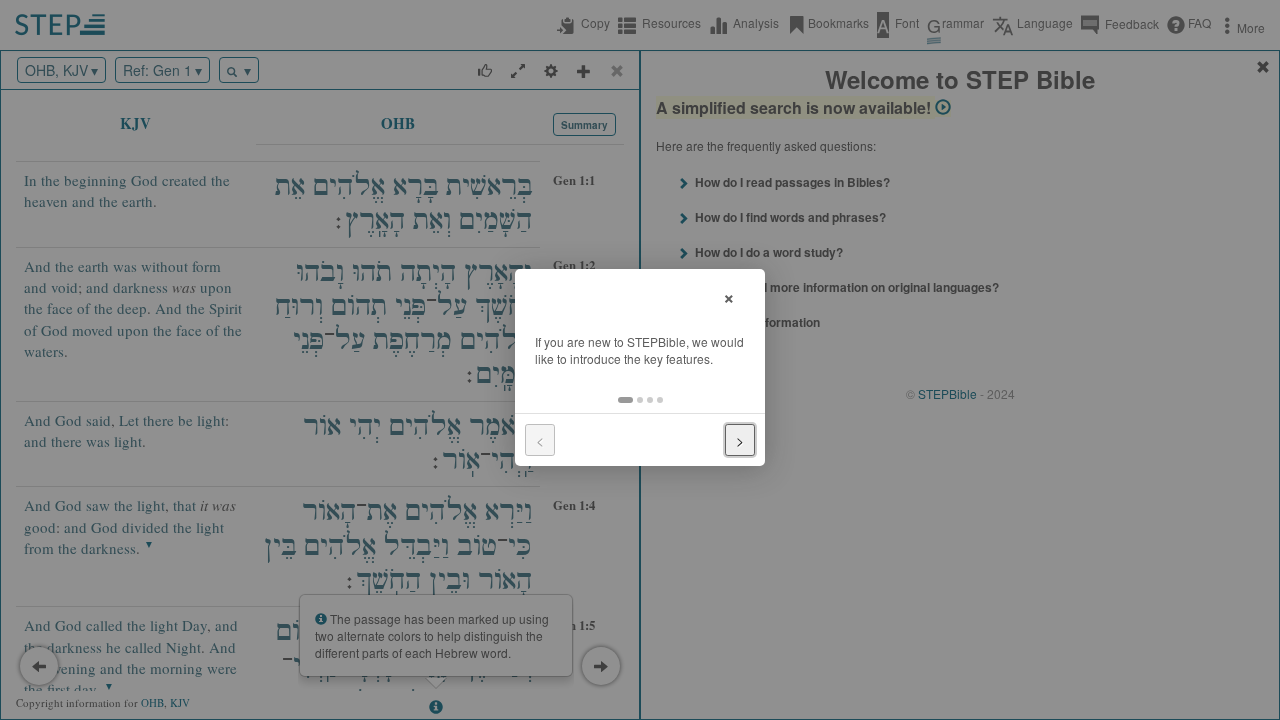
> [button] (740, 440)
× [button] (729, 295)
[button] (625, 400)
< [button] (540, 440)
